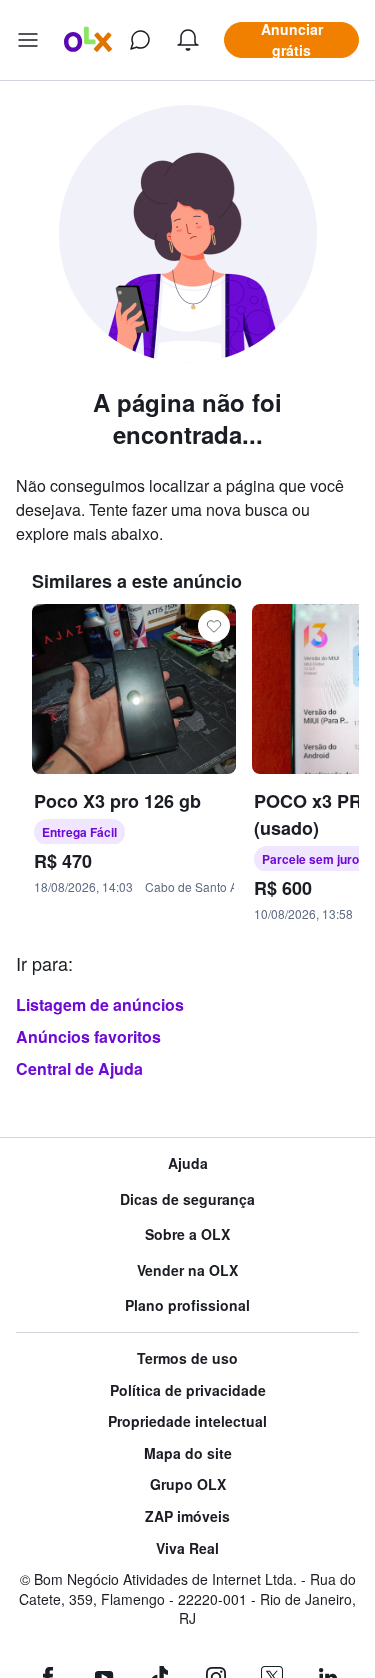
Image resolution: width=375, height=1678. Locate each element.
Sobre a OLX (187, 1234)
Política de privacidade (188, 1390)
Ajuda (188, 1163)
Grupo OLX (188, 1484)
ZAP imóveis (187, 1516)
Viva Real (187, 1548)
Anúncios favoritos (88, 1036)
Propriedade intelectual (187, 1421)
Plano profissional (187, 1305)
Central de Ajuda (79, 1068)
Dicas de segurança (187, 1199)
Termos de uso (187, 1358)
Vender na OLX (187, 1270)
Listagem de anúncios (100, 1004)
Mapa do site (188, 1453)
